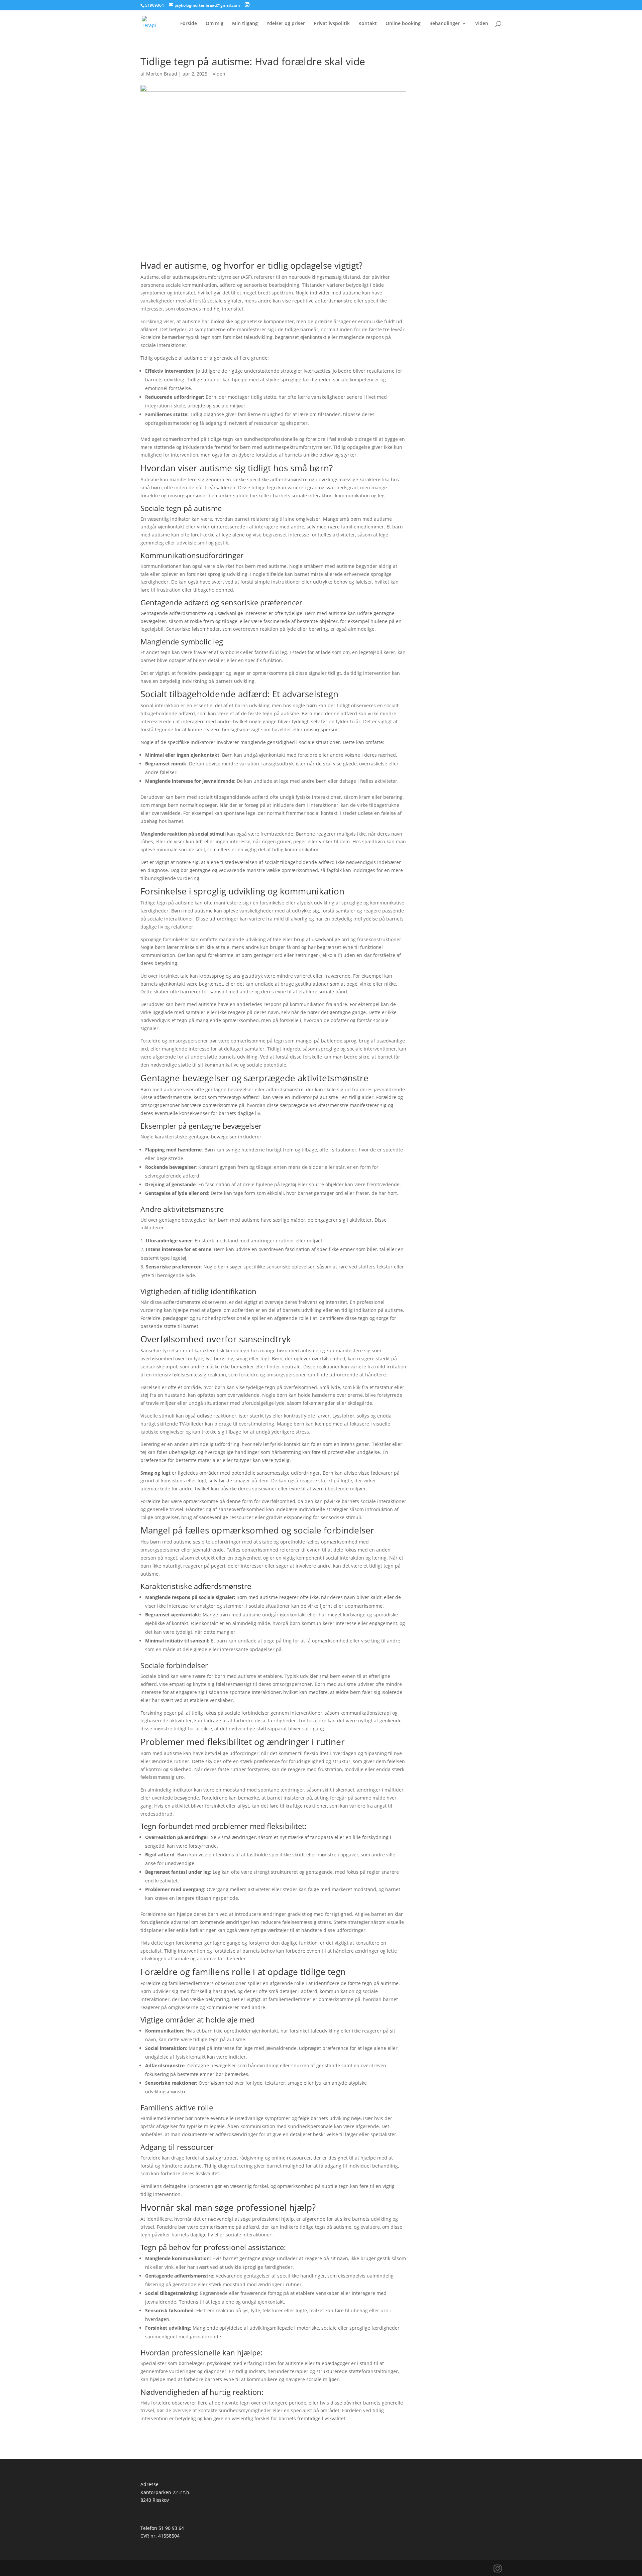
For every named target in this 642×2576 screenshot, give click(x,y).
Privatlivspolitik (332, 24)
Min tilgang (245, 24)
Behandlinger (445, 24)
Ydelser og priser (286, 24)
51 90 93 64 (171, 2528)
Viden (482, 24)
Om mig (215, 24)
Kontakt (368, 24)
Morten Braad (162, 74)
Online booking (403, 24)
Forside (189, 24)
